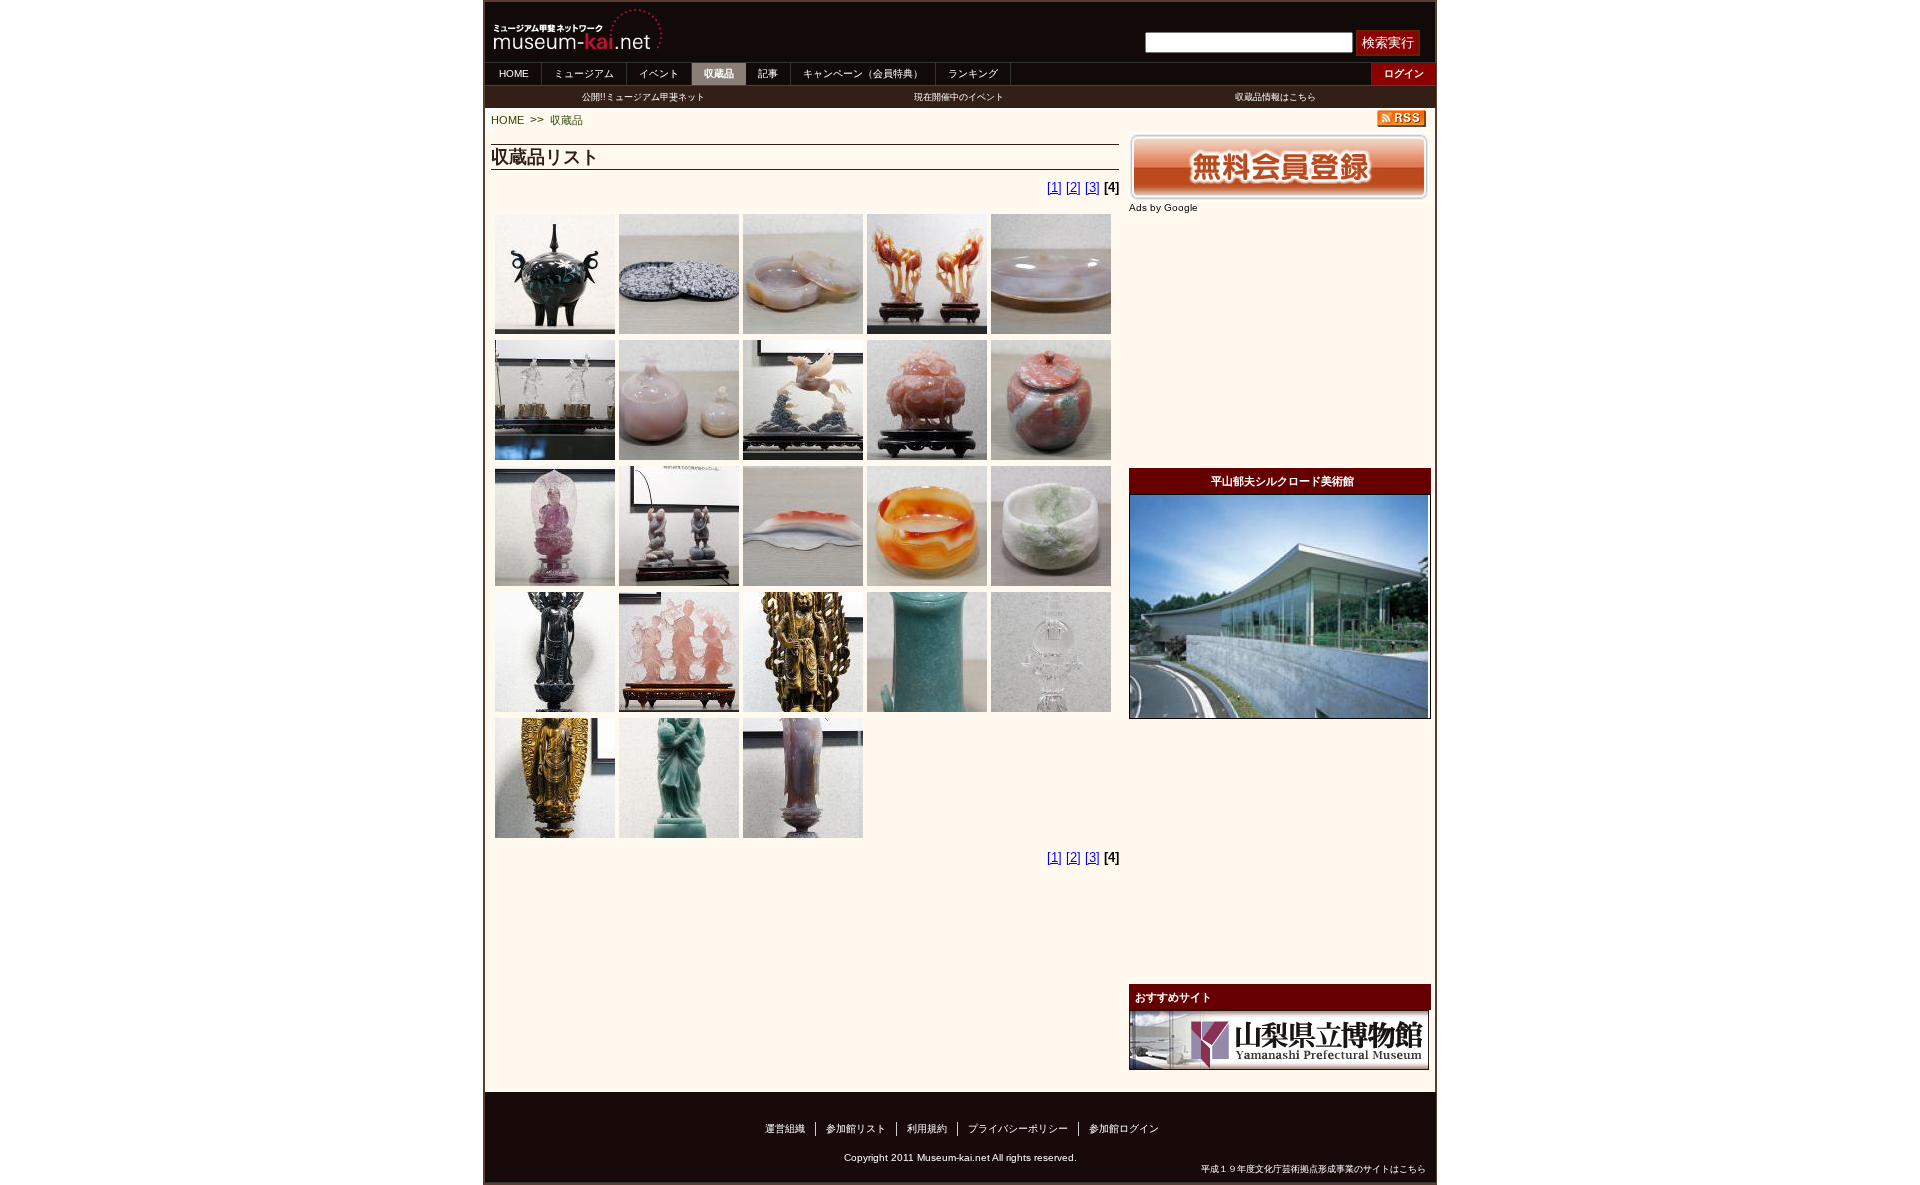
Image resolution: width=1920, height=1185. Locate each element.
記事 (768, 73)
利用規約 (927, 1128)
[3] (1092, 187)
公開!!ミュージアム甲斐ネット (643, 97)
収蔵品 (719, 73)
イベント (659, 73)
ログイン (1404, 73)
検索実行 (1388, 42)
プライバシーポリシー (1018, 1128)
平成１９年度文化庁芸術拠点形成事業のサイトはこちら (1313, 1169)
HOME (514, 73)
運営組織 (785, 1128)
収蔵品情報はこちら (1275, 97)
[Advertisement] (1279, 338)
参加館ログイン (1124, 1128)
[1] (1054, 187)
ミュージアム (584, 73)
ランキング (973, 73)
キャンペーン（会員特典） (863, 73)
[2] (1073, 187)
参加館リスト (856, 1128)
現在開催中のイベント (959, 97)
